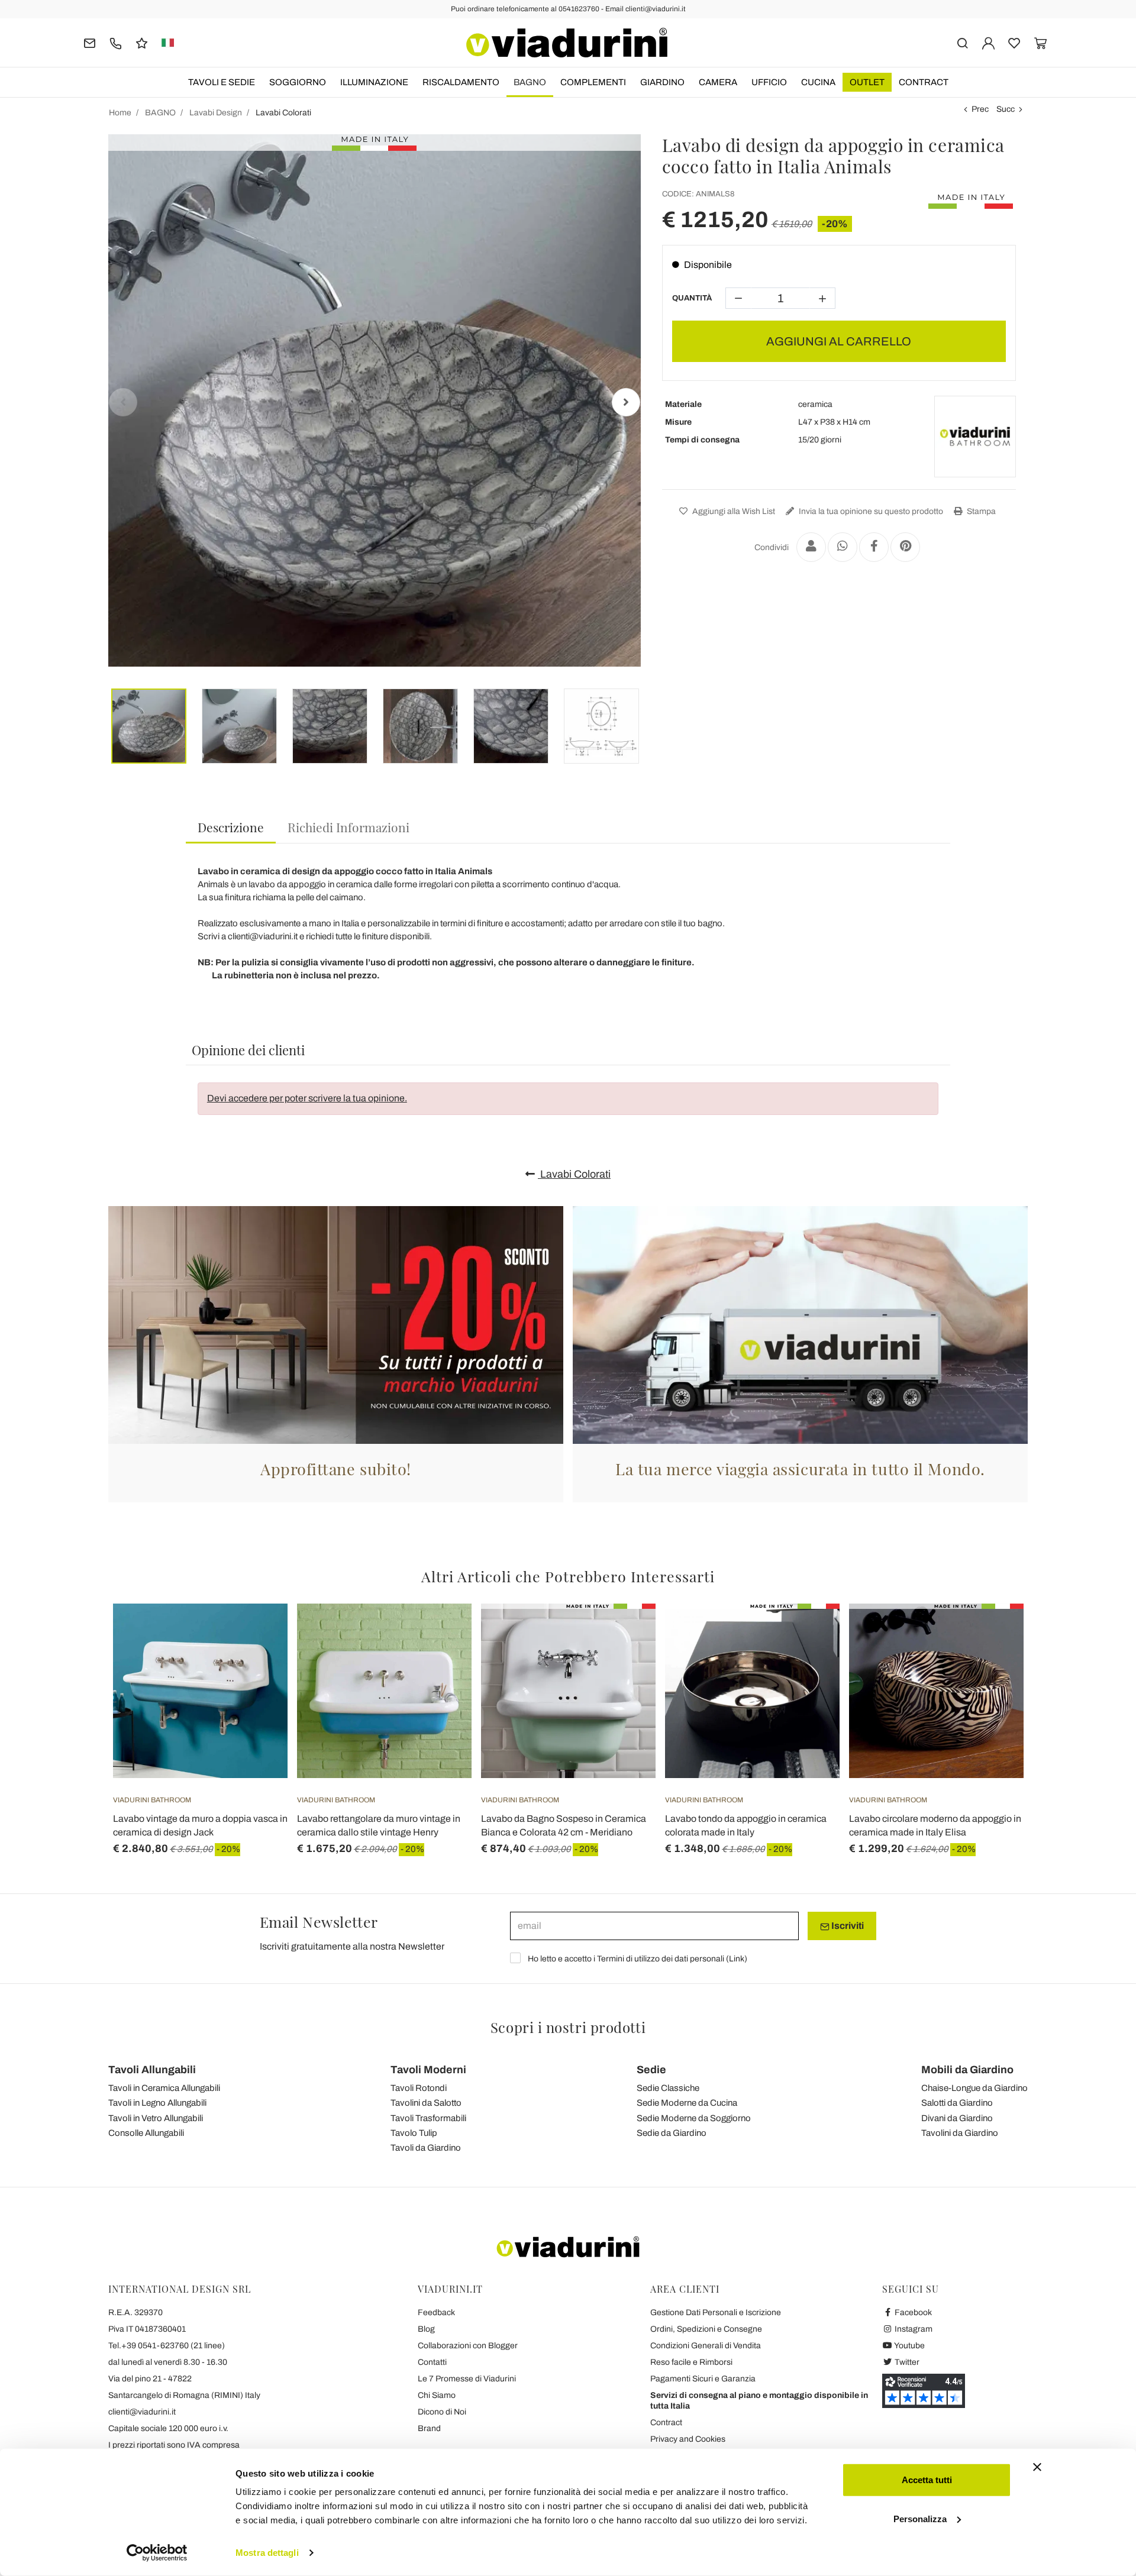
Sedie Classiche (668, 2088)
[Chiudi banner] (1037, 2467)
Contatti (432, 2362)
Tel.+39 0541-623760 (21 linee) (167, 2346)
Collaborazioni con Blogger (468, 2346)
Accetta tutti (927, 2480)
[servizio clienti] (116, 42)
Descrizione (231, 827)
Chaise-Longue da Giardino (974, 2088)
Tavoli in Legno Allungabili (157, 2103)
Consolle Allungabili (146, 2133)
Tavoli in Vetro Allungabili (156, 2118)
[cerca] (962, 42)
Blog (426, 2329)
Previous (123, 402)
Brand (429, 2428)
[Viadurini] (567, 43)
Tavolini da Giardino (960, 2133)
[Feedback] (142, 42)
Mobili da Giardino (967, 2070)
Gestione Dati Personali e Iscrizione (716, 2312)
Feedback (436, 2312)
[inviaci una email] (90, 42)
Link (737, 1959)
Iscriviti (847, 1926)
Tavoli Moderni (428, 2070)
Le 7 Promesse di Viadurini (467, 2379)
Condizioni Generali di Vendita (706, 2346)
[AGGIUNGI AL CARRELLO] (257, 1633)
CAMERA (718, 82)
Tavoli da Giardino (426, 2148)
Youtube (909, 2346)
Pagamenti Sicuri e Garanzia (703, 2379)
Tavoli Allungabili (152, 2070)
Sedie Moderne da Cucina (687, 2103)
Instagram (913, 2329)
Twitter (906, 2362)
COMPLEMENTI (593, 82)
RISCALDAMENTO (461, 82)
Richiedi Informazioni (348, 827)
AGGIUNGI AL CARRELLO (839, 341)
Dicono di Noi (442, 2412)
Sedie (651, 2070)
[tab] (231, 828)
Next (626, 402)
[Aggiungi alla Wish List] (257, 1662)
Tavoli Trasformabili (428, 2118)
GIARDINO (662, 82)
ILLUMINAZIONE (374, 82)
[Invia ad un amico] (811, 547)
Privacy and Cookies (688, 2439)
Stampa (980, 511)
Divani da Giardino (957, 2118)
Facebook (912, 2312)
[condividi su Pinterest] (905, 547)
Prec (980, 109)
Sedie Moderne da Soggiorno (694, 2118)
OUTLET (867, 82)
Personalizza (920, 2518)
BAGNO (530, 82)
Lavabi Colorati (574, 1174)
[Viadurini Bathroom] (975, 437)
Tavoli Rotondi (419, 2088)
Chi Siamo (437, 2395)
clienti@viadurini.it (142, 2412)
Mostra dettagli (267, 2553)
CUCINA (818, 82)
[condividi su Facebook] (874, 547)
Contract (924, 82)
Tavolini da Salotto (426, 2103)
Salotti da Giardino (957, 2103)
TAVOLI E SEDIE (222, 82)
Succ (1006, 109)
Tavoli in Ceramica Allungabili (164, 2088)
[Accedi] (988, 42)
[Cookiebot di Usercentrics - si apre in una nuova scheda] (157, 2553)
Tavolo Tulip (414, 2133)
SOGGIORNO (298, 82)
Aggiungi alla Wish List (733, 511)
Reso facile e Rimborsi (691, 2362)
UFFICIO (769, 82)
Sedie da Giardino (672, 2133)
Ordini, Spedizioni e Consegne (706, 2329)
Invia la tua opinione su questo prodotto (870, 511)
